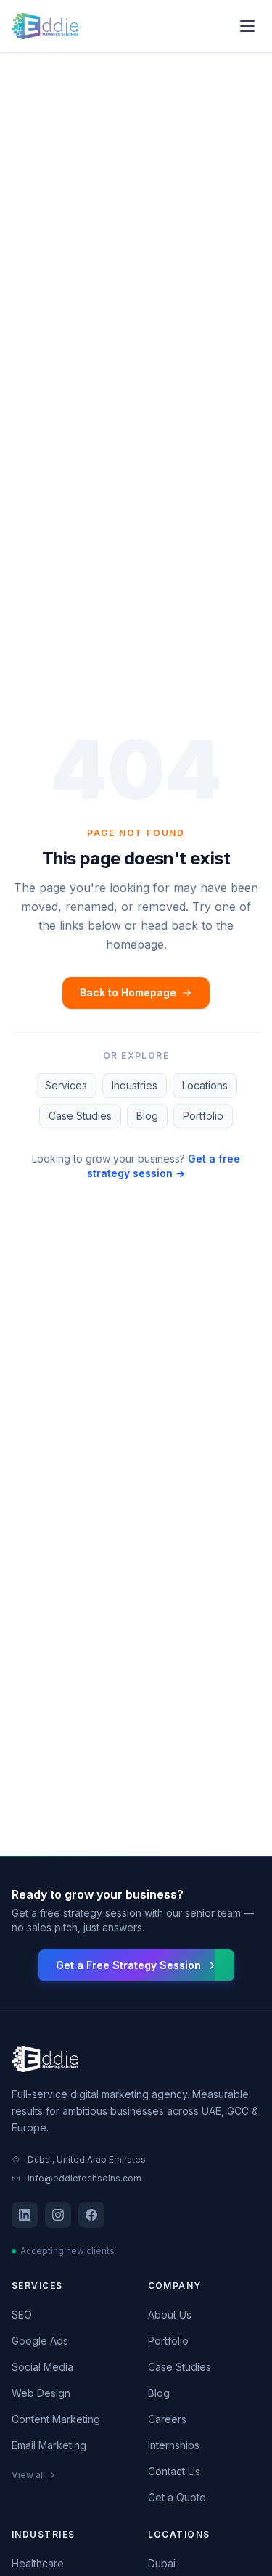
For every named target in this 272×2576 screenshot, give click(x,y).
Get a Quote (177, 2497)
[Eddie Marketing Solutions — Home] (45, 26)
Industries (135, 1085)
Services (66, 1085)
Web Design (41, 2393)
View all (28, 2475)
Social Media (42, 2367)
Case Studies (80, 1116)
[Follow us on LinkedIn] (25, 2215)
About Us (170, 2315)
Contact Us (174, 2471)
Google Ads (40, 2341)
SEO (22, 2315)
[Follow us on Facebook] (91, 2215)
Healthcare (38, 2563)
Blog (147, 1116)
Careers (167, 2419)
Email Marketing (49, 2445)
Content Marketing (56, 2419)
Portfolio (203, 1116)
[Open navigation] (247, 26)
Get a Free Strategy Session (128, 1965)
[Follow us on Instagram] (58, 2215)
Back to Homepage (128, 992)
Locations (205, 1085)
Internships (174, 2445)
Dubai (162, 2563)
